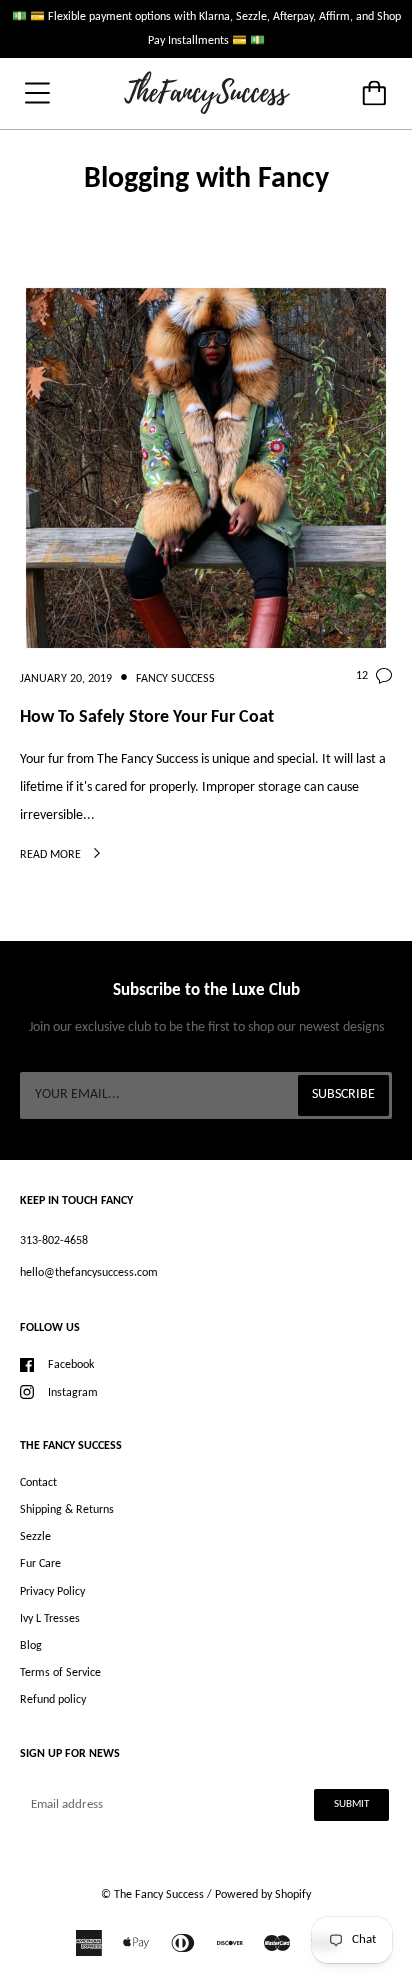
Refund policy (53, 1700)
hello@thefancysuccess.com (89, 1273)
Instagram (73, 1393)
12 (362, 676)
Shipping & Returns (67, 1510)
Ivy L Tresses (50, 1619)
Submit (351, 1804)
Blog (31, 1646)
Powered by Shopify (263, 1895)
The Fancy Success (159, 1895)
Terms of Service (60, 1673)
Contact (38, 1483)
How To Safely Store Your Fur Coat (147, 717)
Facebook (71, 1365)
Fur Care (40, 1564)
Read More (52, 855)
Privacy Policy (52, 1592)
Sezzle (35, 1537)
